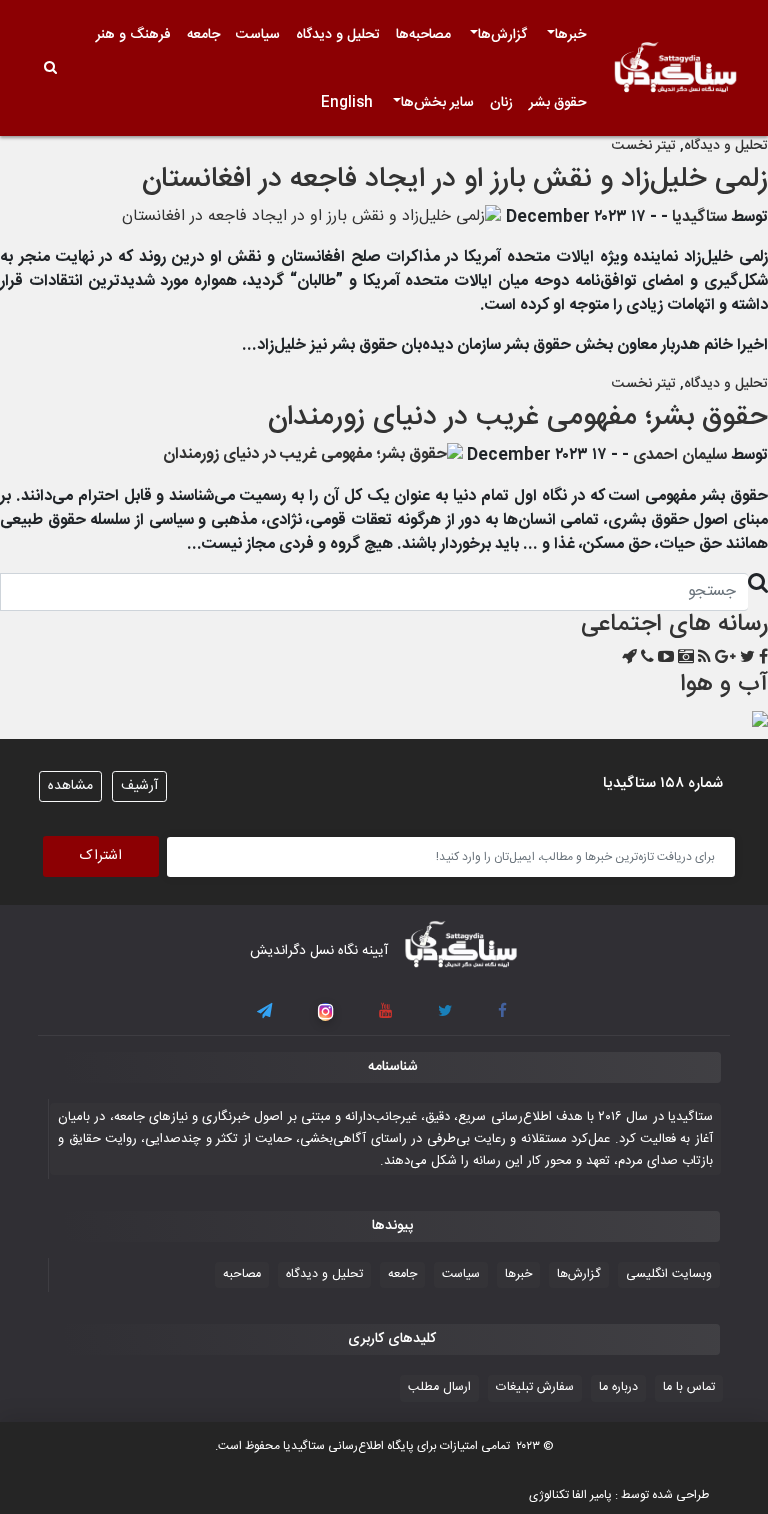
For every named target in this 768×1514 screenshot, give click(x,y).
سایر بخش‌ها (437, 103)
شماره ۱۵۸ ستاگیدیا (663, 783)
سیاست (258, 35)
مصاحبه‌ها (423, 35)
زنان (501, 103)
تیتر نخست (644, 145)
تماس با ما (689, 1387)
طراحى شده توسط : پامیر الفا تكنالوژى (619, 1495)
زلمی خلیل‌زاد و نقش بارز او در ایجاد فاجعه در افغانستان (455, 180)
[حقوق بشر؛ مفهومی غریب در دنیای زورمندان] (313, 456)
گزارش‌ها (502, 35)
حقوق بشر (557, 103)
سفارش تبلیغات (535, 1387)
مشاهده (70, 786)
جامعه (203, 35)
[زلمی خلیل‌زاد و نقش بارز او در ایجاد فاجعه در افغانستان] (311, 217)
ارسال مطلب (439, 1387)
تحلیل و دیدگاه (338, 35)
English (347, 103)
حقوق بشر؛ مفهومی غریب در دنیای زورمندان (518, 418)
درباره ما (618, 1387)
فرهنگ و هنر (133, 35)
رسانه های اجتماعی (674, 625)
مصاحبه (242, 1274)
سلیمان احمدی (680, 456)
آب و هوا (724, 685)
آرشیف (139, 786)
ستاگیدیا (699, 217)
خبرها (570, 35)
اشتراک (101, 856)
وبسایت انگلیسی (669, 1274)
